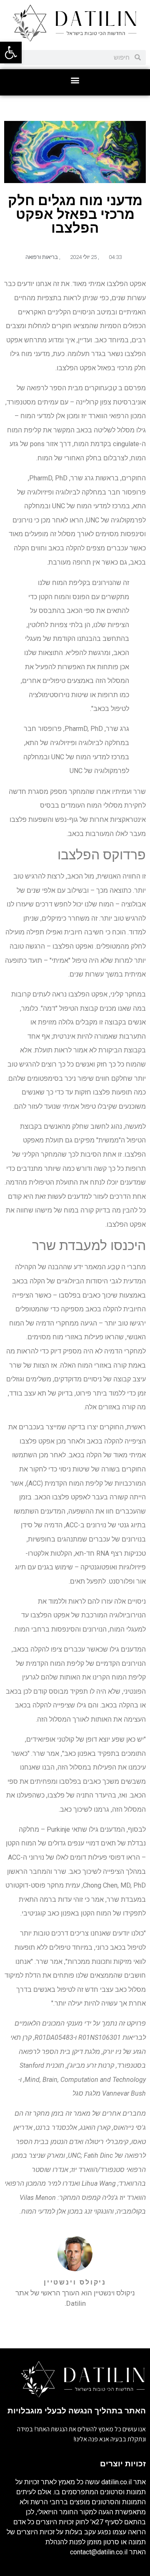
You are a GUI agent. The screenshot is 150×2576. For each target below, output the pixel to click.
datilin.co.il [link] (116, 2482)
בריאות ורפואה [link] (42, 257)
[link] (11, 53)
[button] (75, 80)
